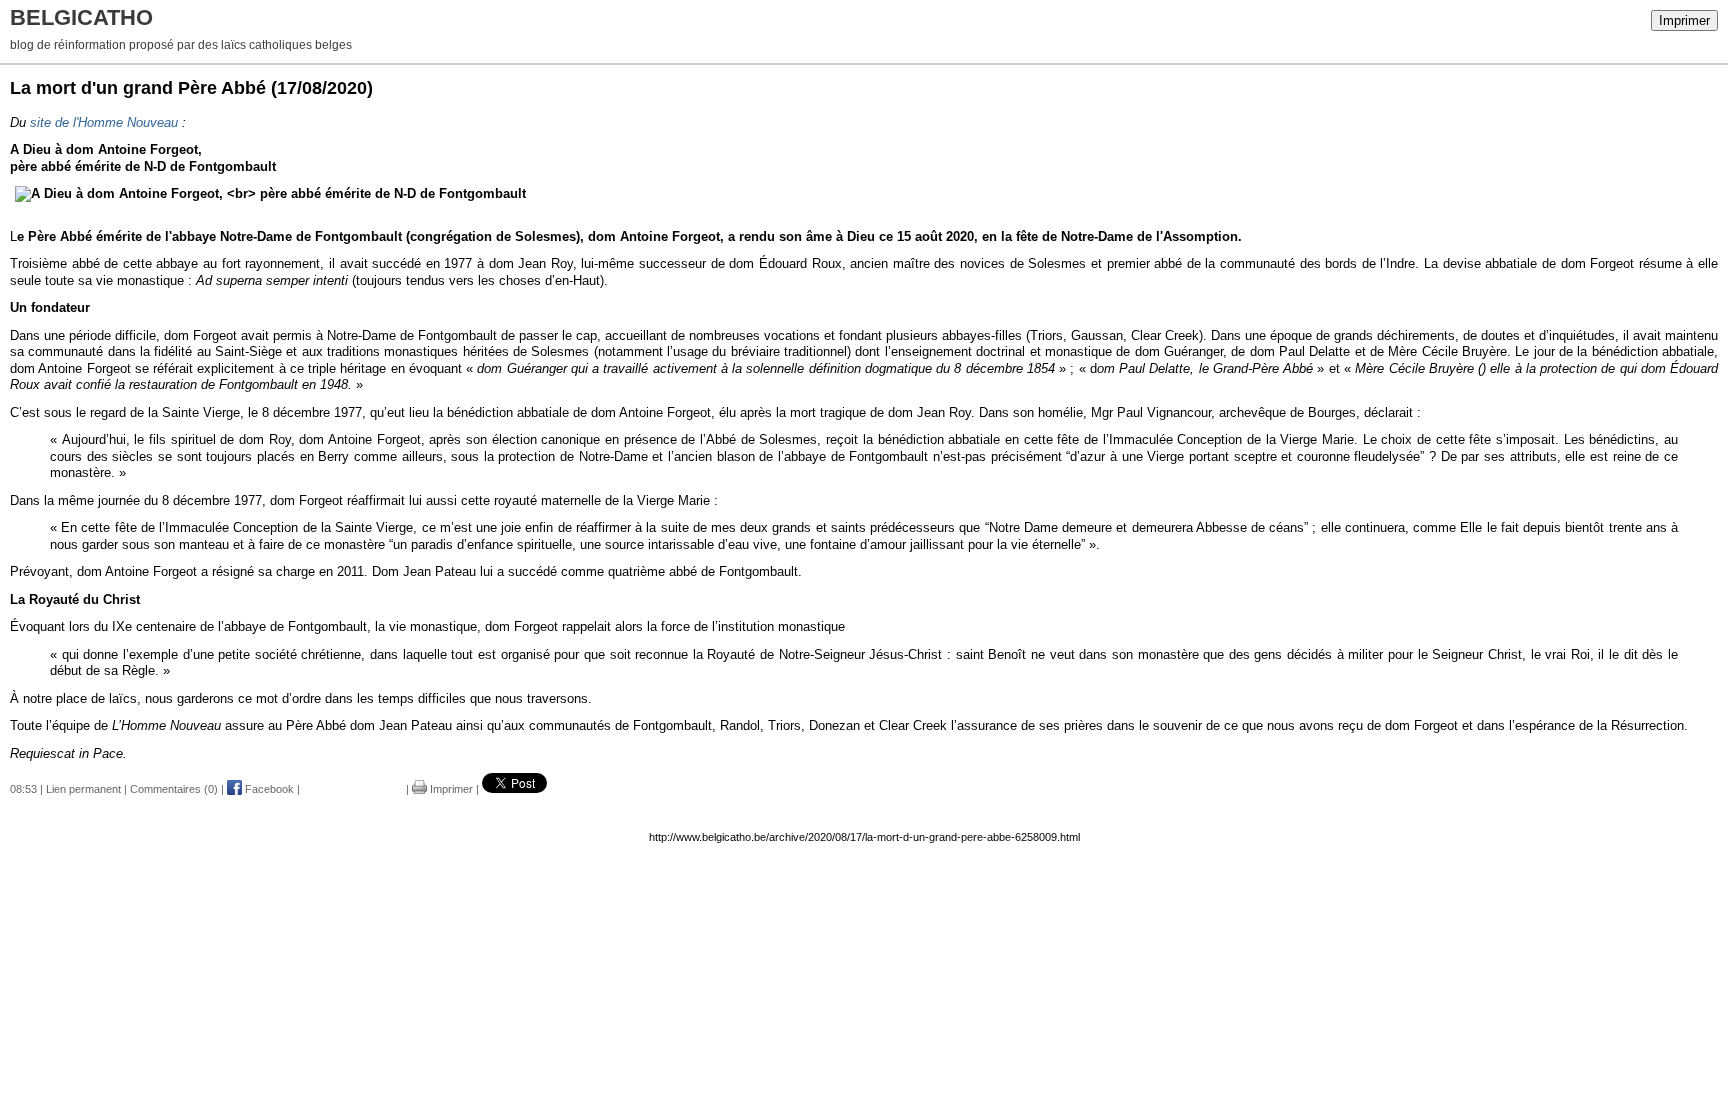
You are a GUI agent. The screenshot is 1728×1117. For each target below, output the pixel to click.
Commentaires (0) (174, 789)
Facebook (268, 789)
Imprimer (1684, 20)
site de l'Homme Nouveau (104, 122)
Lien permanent (83, 789)
